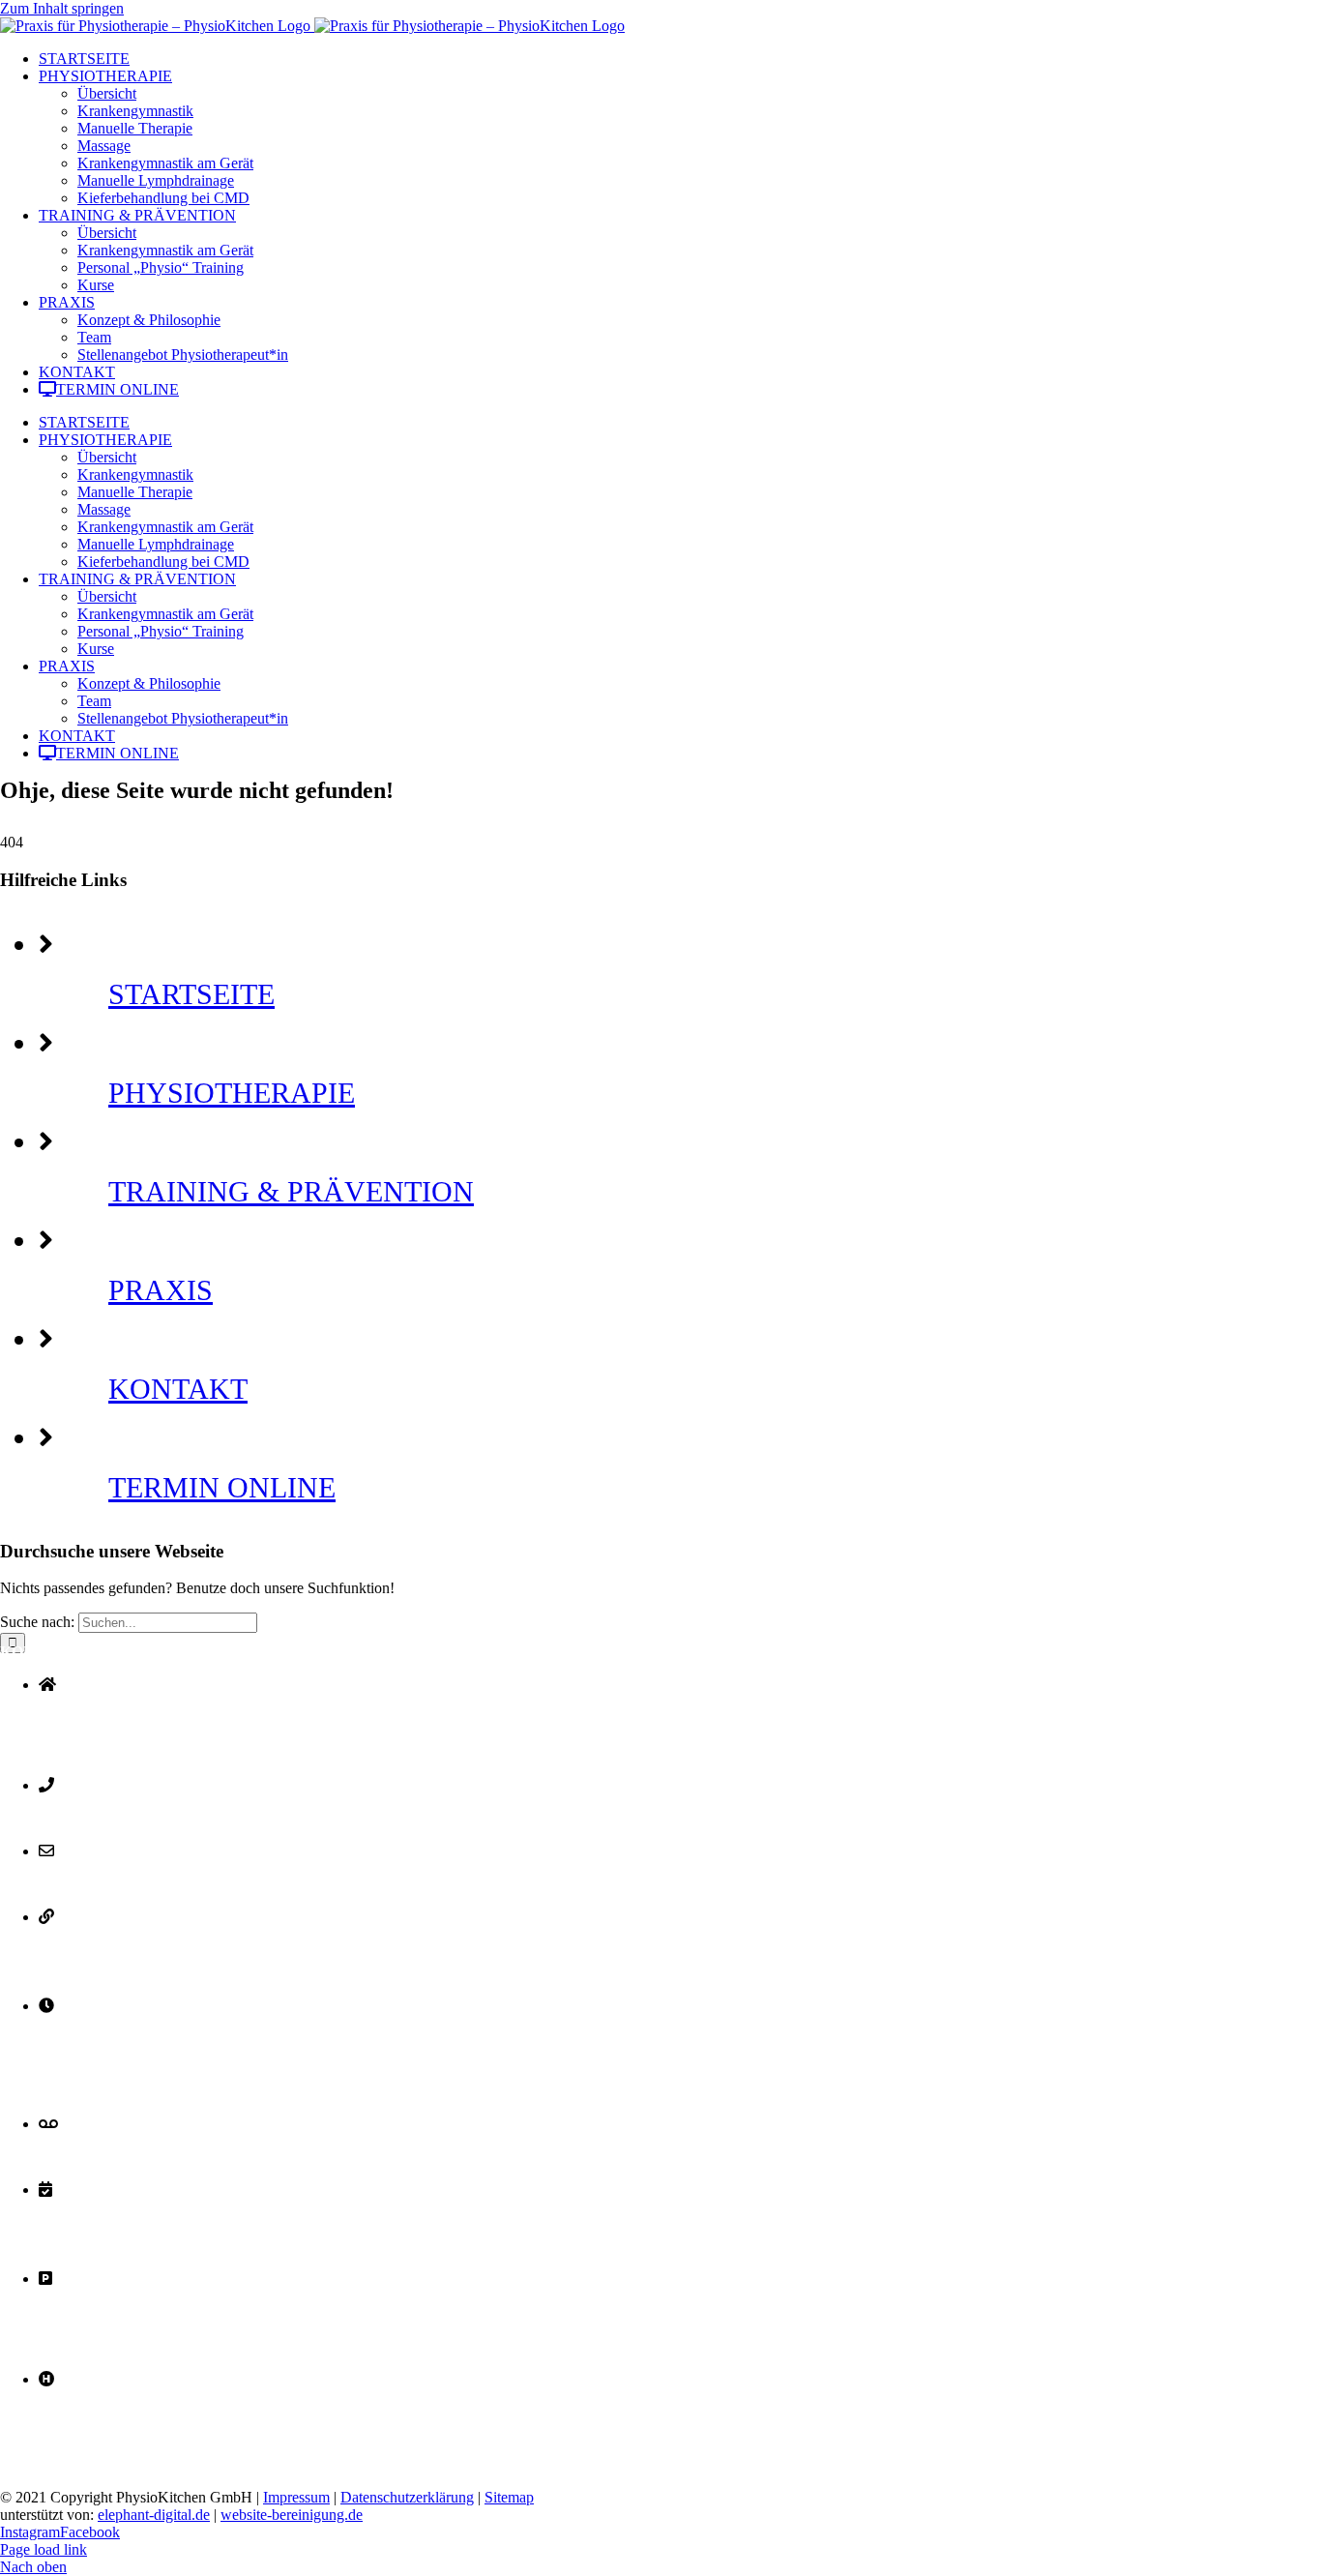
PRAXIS (161, 1290)
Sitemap (509, 2497)
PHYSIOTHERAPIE (232, 1093)
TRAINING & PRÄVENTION (291, 1191)
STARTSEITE (191, 994)
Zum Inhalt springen (62, 8)
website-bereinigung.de (292, 2515)
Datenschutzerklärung (407, 2497)
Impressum (296, 2497)
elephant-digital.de (154, 2515)
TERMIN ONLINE (222, 1487)
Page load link (44, 2549)
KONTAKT (178, 1389)
